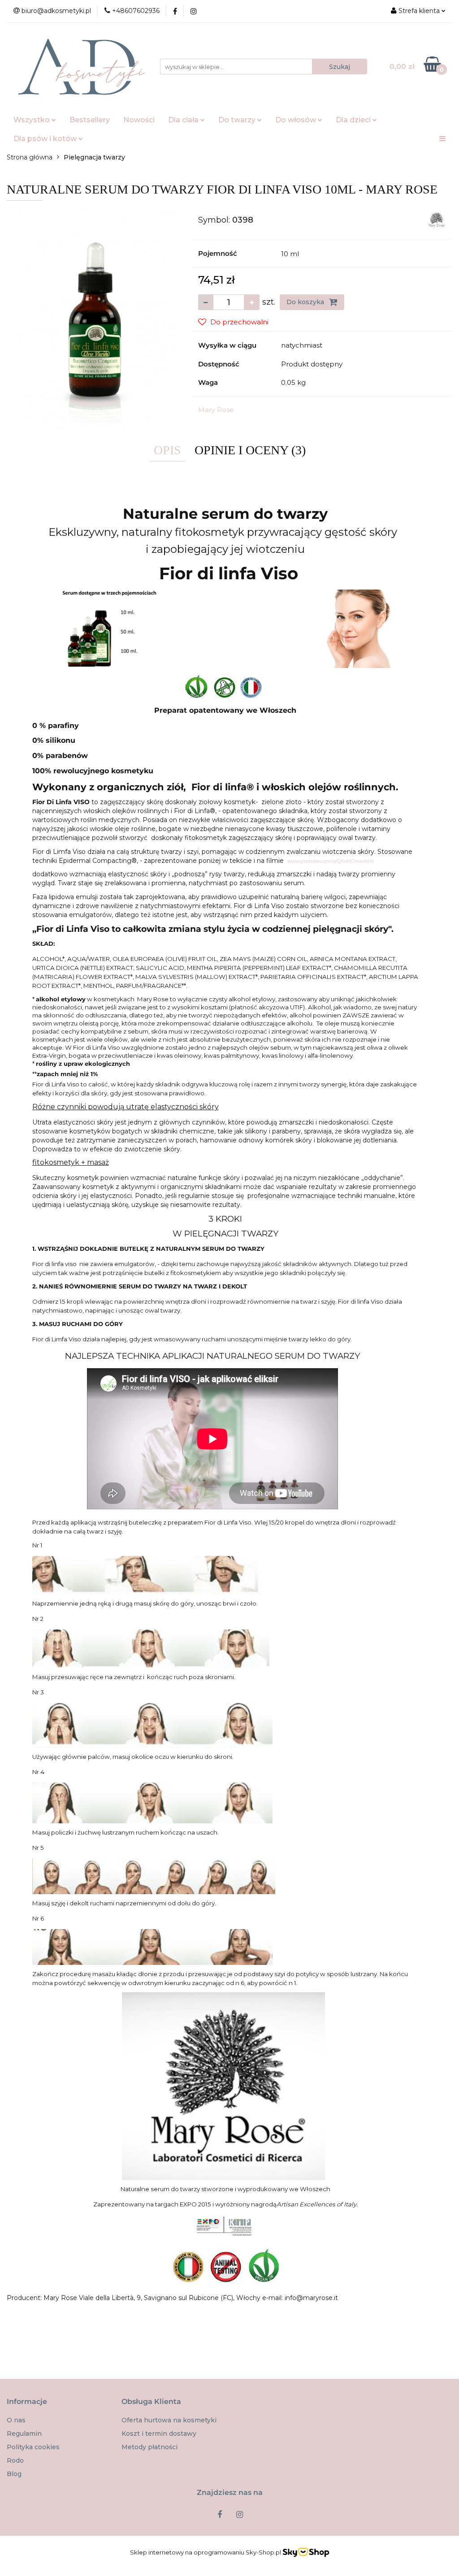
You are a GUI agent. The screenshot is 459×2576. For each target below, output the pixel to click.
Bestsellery (90, 120)
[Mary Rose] (437, 220)
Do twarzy (238, 120)
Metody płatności (149, 2447)
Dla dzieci (354, 120)
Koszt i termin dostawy (159, 2434)
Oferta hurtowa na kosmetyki (169, 2420)
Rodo (15, 2460)
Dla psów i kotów (46, 139)
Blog (14, 2474)
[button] (27, 2402)
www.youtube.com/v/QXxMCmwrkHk (331, 861)
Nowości (139, 120)
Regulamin (24, 2434)
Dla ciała (184, 120)
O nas (16, 2420)
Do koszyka (306, 302)
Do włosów (297, 120)
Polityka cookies (33, 2447)
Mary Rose (216, 410)
